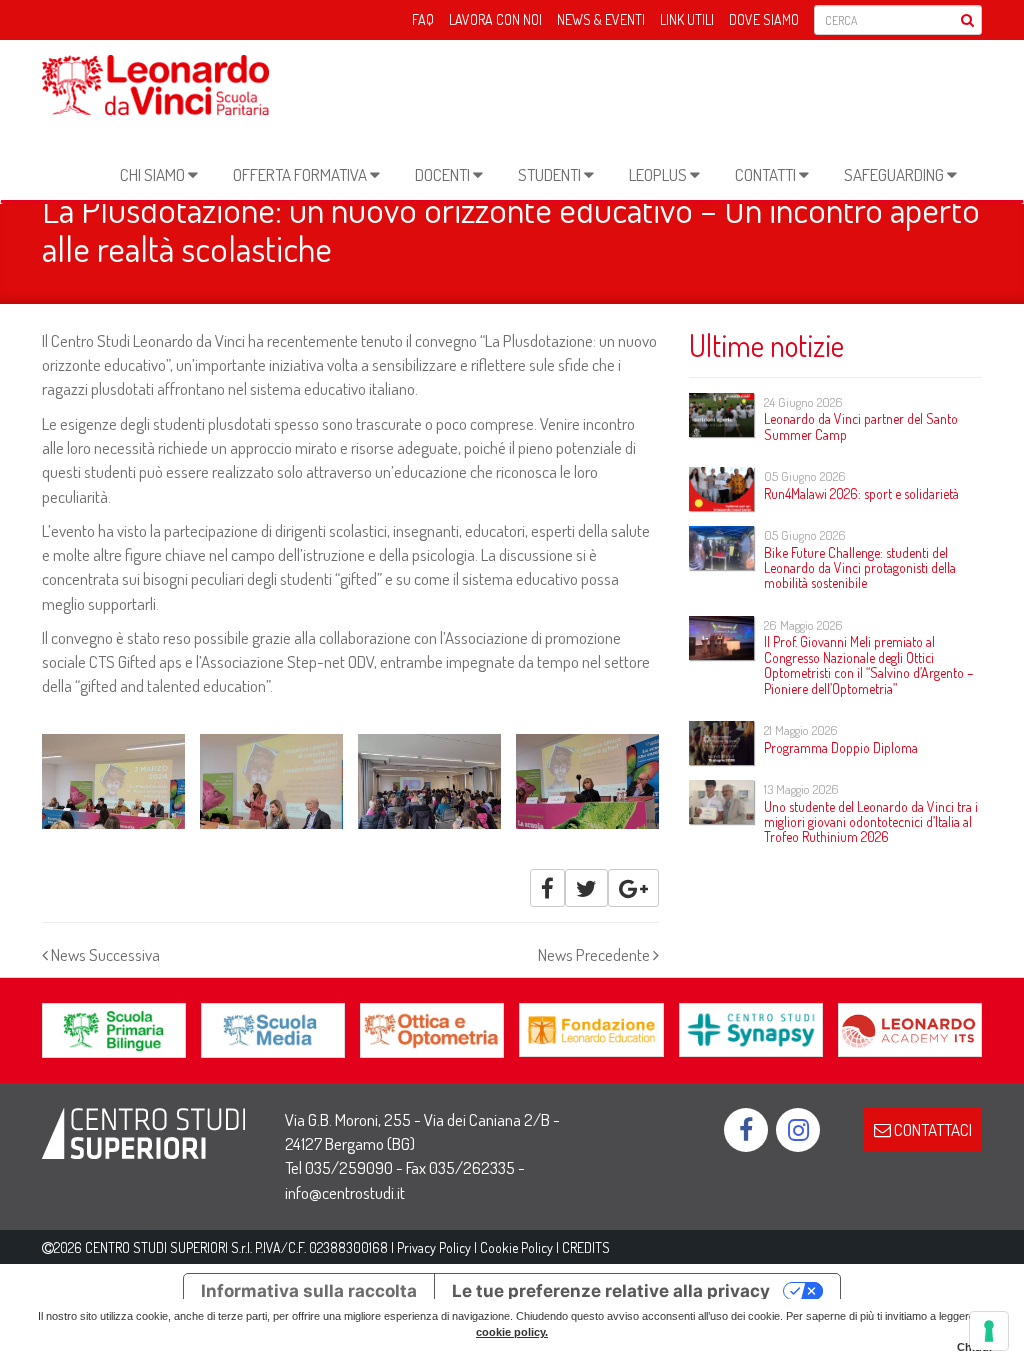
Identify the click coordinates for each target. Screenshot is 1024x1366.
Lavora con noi (495, 19)
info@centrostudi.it (345, 1192)
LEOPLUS (659, 174)
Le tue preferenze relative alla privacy (611, 1291)
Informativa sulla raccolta (309, 1291)
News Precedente (595, 954)
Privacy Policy (434, 1247)
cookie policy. (512, 1332)
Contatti (767, 174)
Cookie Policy (516, 1247)
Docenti (444, 174)
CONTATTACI (931, 1129)
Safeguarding (895, 174)
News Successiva (104, 954)
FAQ (423, 19)
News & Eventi (601, 19)
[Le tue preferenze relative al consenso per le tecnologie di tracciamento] (989, 1331)
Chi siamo (154, 174)
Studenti (551, 174)
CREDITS (586, 1247)
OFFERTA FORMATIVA (301, 174)
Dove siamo (764, 19)
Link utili (687, 19)
